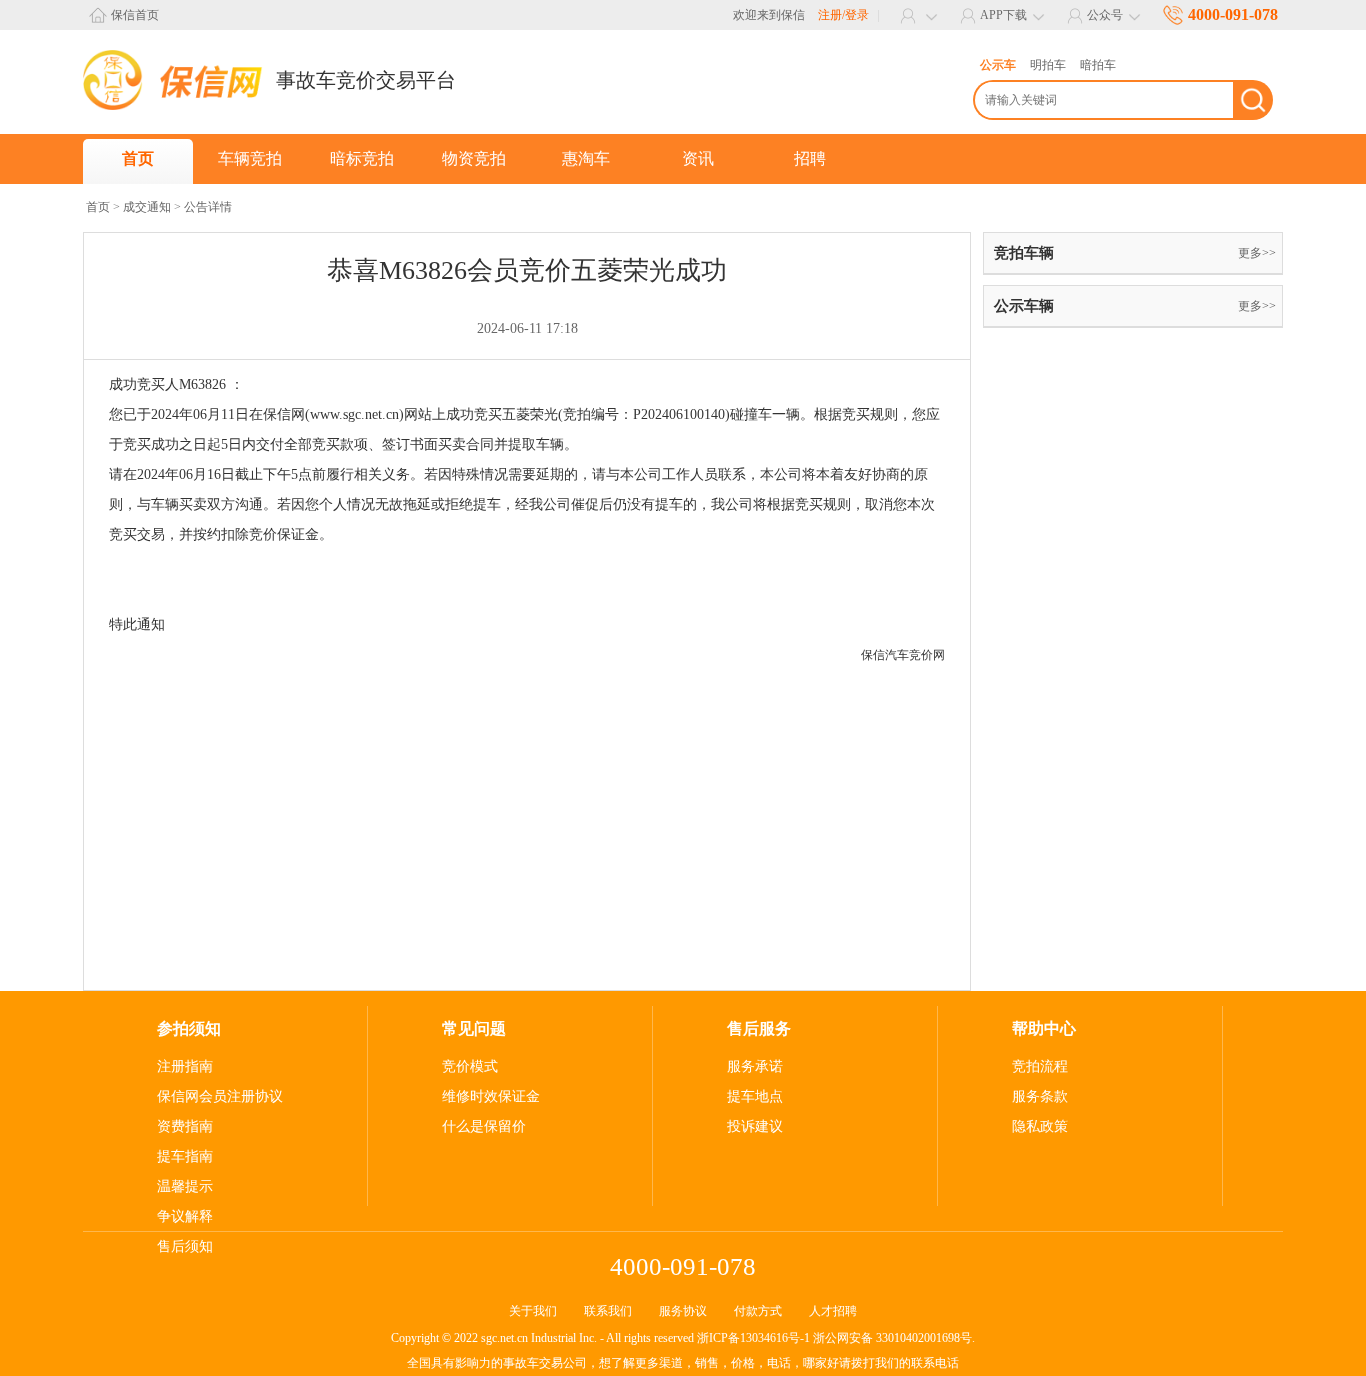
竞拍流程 (1040, 1066)
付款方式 (758, 1311)
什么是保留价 (484, 1126)
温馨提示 (185, 1186)
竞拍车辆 (1024, 253)
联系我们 (608, 1311)
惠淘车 (586, 158)
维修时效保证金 (491, 1096)
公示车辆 (1024, 306)
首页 (138, 158)
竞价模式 (470, 1066)
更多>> (1257, 253)
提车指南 (185, 1156)
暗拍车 (1098, 65)
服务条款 (1040, 1096)
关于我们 (533, 1311)
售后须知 (185, 1246)
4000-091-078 (1233, 14)
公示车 (998, 65)
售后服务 (759, 1028)
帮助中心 (1044, 1028)
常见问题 (474, 1028)
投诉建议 (755, 1126)
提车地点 (755, 1096)
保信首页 (135, 15)
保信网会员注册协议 (220, 1096)
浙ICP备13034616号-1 (753, 1338)
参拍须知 (189, 1028)
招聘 (810, 158)
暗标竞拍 (362, 158)
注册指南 (185, 1066)
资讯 (698, 158)
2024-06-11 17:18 (527, 328)
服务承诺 (755, 1066)
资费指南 (185, 1126)
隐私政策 (1040, 1126)
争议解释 (185, 1216)
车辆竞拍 (250, 158)
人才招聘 (833, 1311)
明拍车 (1048, 65)
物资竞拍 (474, 158)
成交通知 (147, 207)
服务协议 (683, 1311)
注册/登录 (843, 15)
